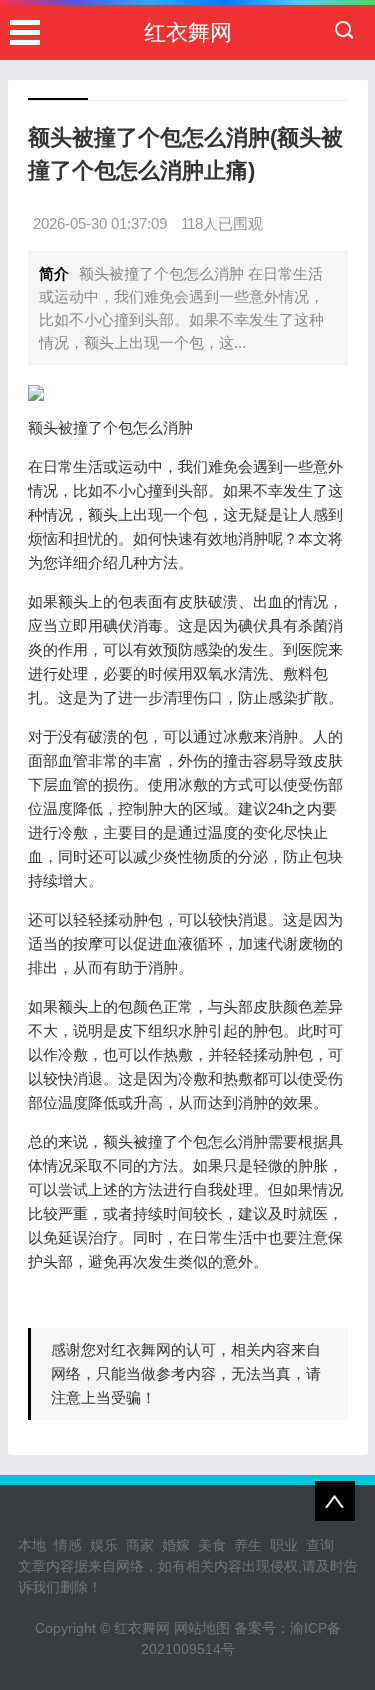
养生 (248, 1545)
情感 (68, 1545)
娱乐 (104, 1545)
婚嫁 (176, 1545)
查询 (320, 1545)
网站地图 (202, 1628)
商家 (140, 1545)
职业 (284, 1545)
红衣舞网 (188, 32)
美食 (212, 1545)
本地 (32, 1545)
